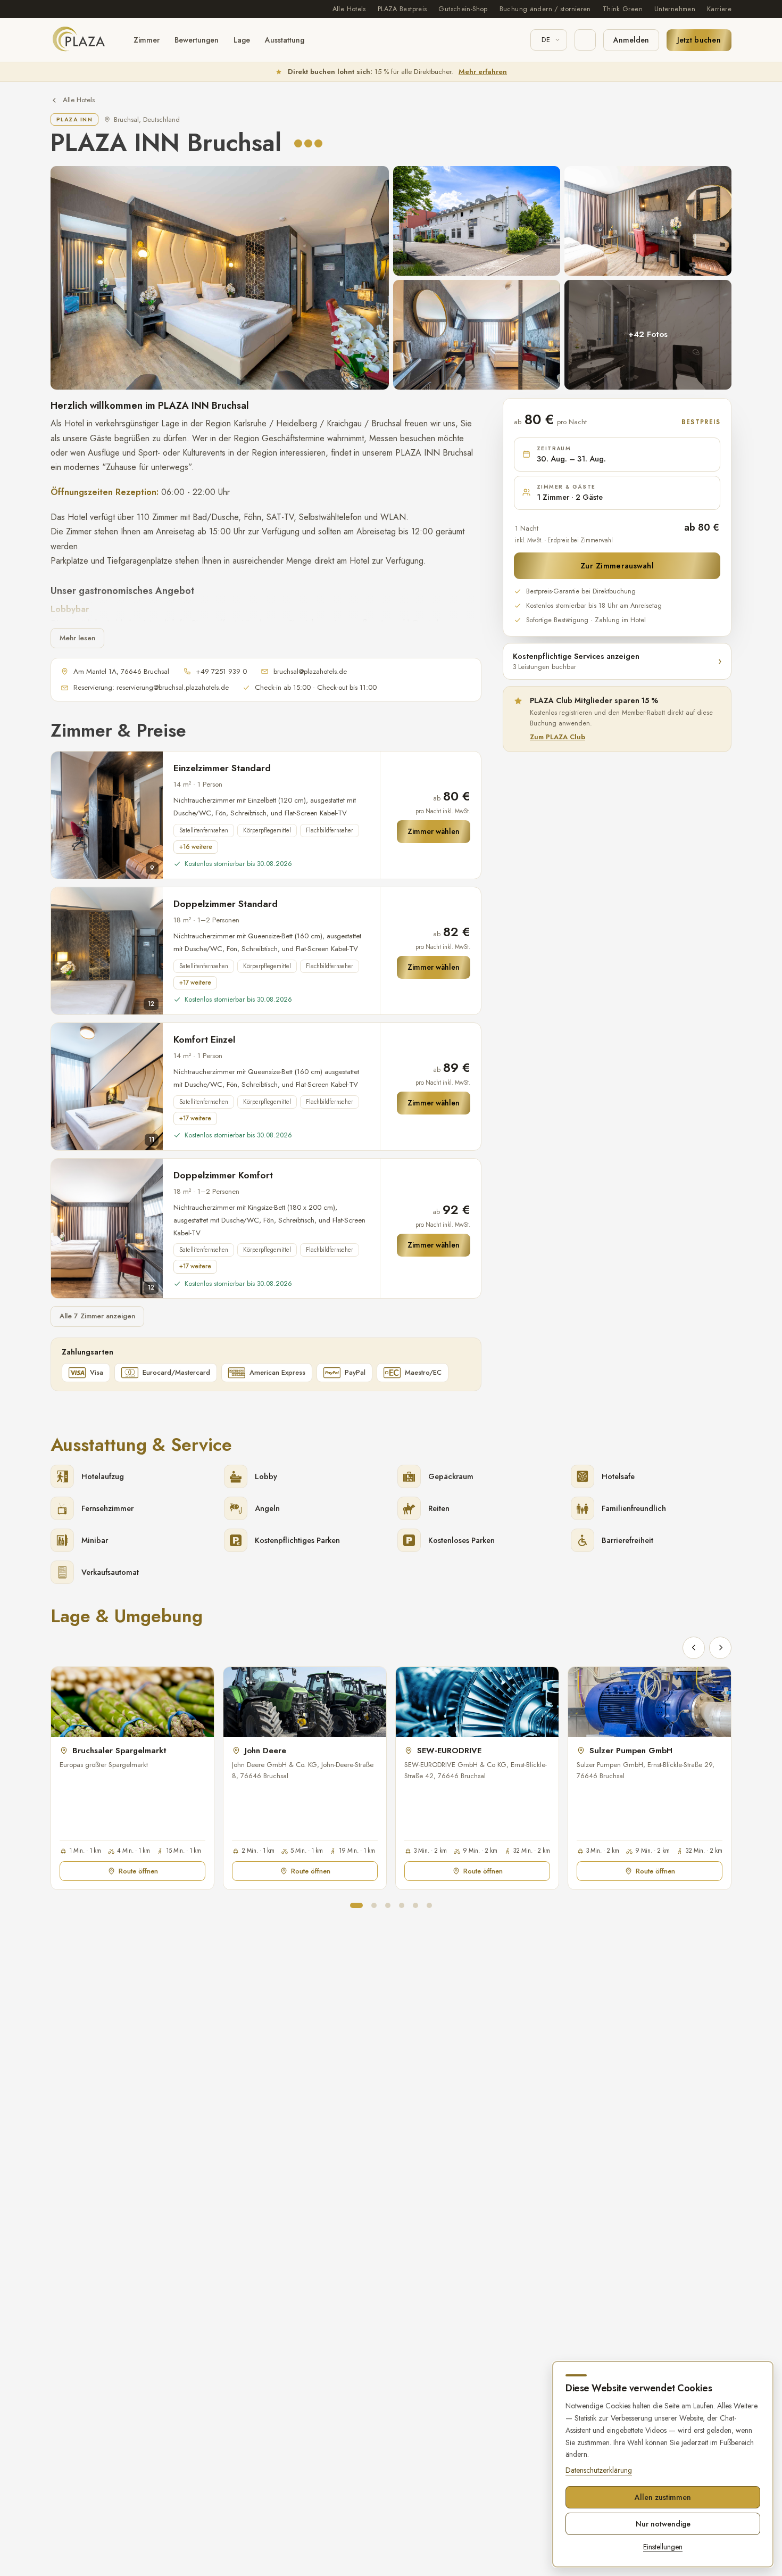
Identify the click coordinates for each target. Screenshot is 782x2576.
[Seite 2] (374, 1905)
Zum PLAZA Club (558, 737)
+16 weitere (196, 847)
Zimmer (147, 40)
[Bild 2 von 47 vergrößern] (477, 221)
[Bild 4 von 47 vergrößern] (477, 335)
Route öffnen (138, 1871)
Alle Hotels (349, 9)
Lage (242, 40)
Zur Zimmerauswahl (617, 565)
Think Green (623, 9)
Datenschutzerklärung (599, 2470)
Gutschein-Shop (463, 9)
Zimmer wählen (434, 831)
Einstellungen (663, 2547)
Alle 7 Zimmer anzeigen (97, 1316)
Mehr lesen (77, 638)
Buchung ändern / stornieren (545, 9)
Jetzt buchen (699, 40)
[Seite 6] (429, 1905)
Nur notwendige (663, 2524)
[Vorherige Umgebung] (694, 1648)
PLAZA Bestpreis (402, 9)
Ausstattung (285, 40)
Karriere (719, 9)
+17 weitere (195, 982)
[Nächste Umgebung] (720, 1648)
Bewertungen (197, 40)
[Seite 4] (402, 1905)
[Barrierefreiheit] (585, 40)
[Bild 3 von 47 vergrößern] (648, 221)
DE (546, 40)
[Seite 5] (415, 1905)
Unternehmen (675, 9)
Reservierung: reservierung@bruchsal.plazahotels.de (151, 687)
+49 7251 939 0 (221, 671)
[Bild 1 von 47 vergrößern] (220, 278)
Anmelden (631, 40)
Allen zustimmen (663, 2497)
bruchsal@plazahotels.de (310, 671)
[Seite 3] (388, 1905)
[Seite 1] (356, 1905)
